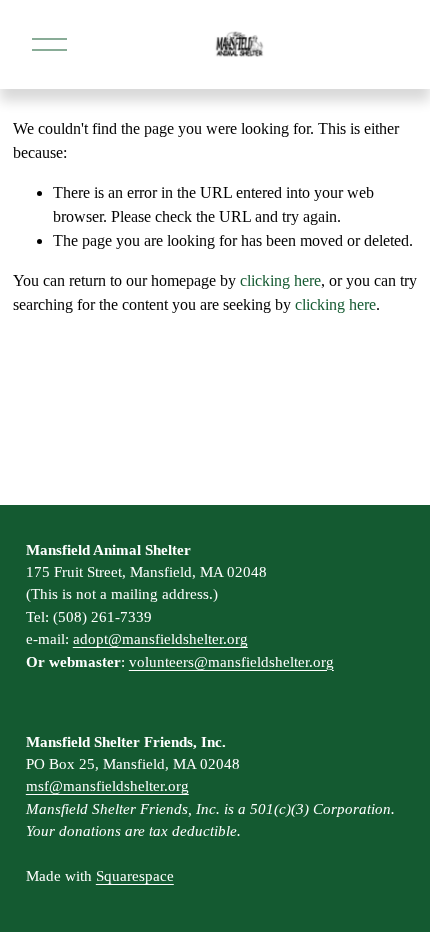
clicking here (280, 280)
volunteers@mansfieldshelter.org (231, 662)
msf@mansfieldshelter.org (107, 786)
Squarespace (135, 876)
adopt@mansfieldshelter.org (160, 639)
